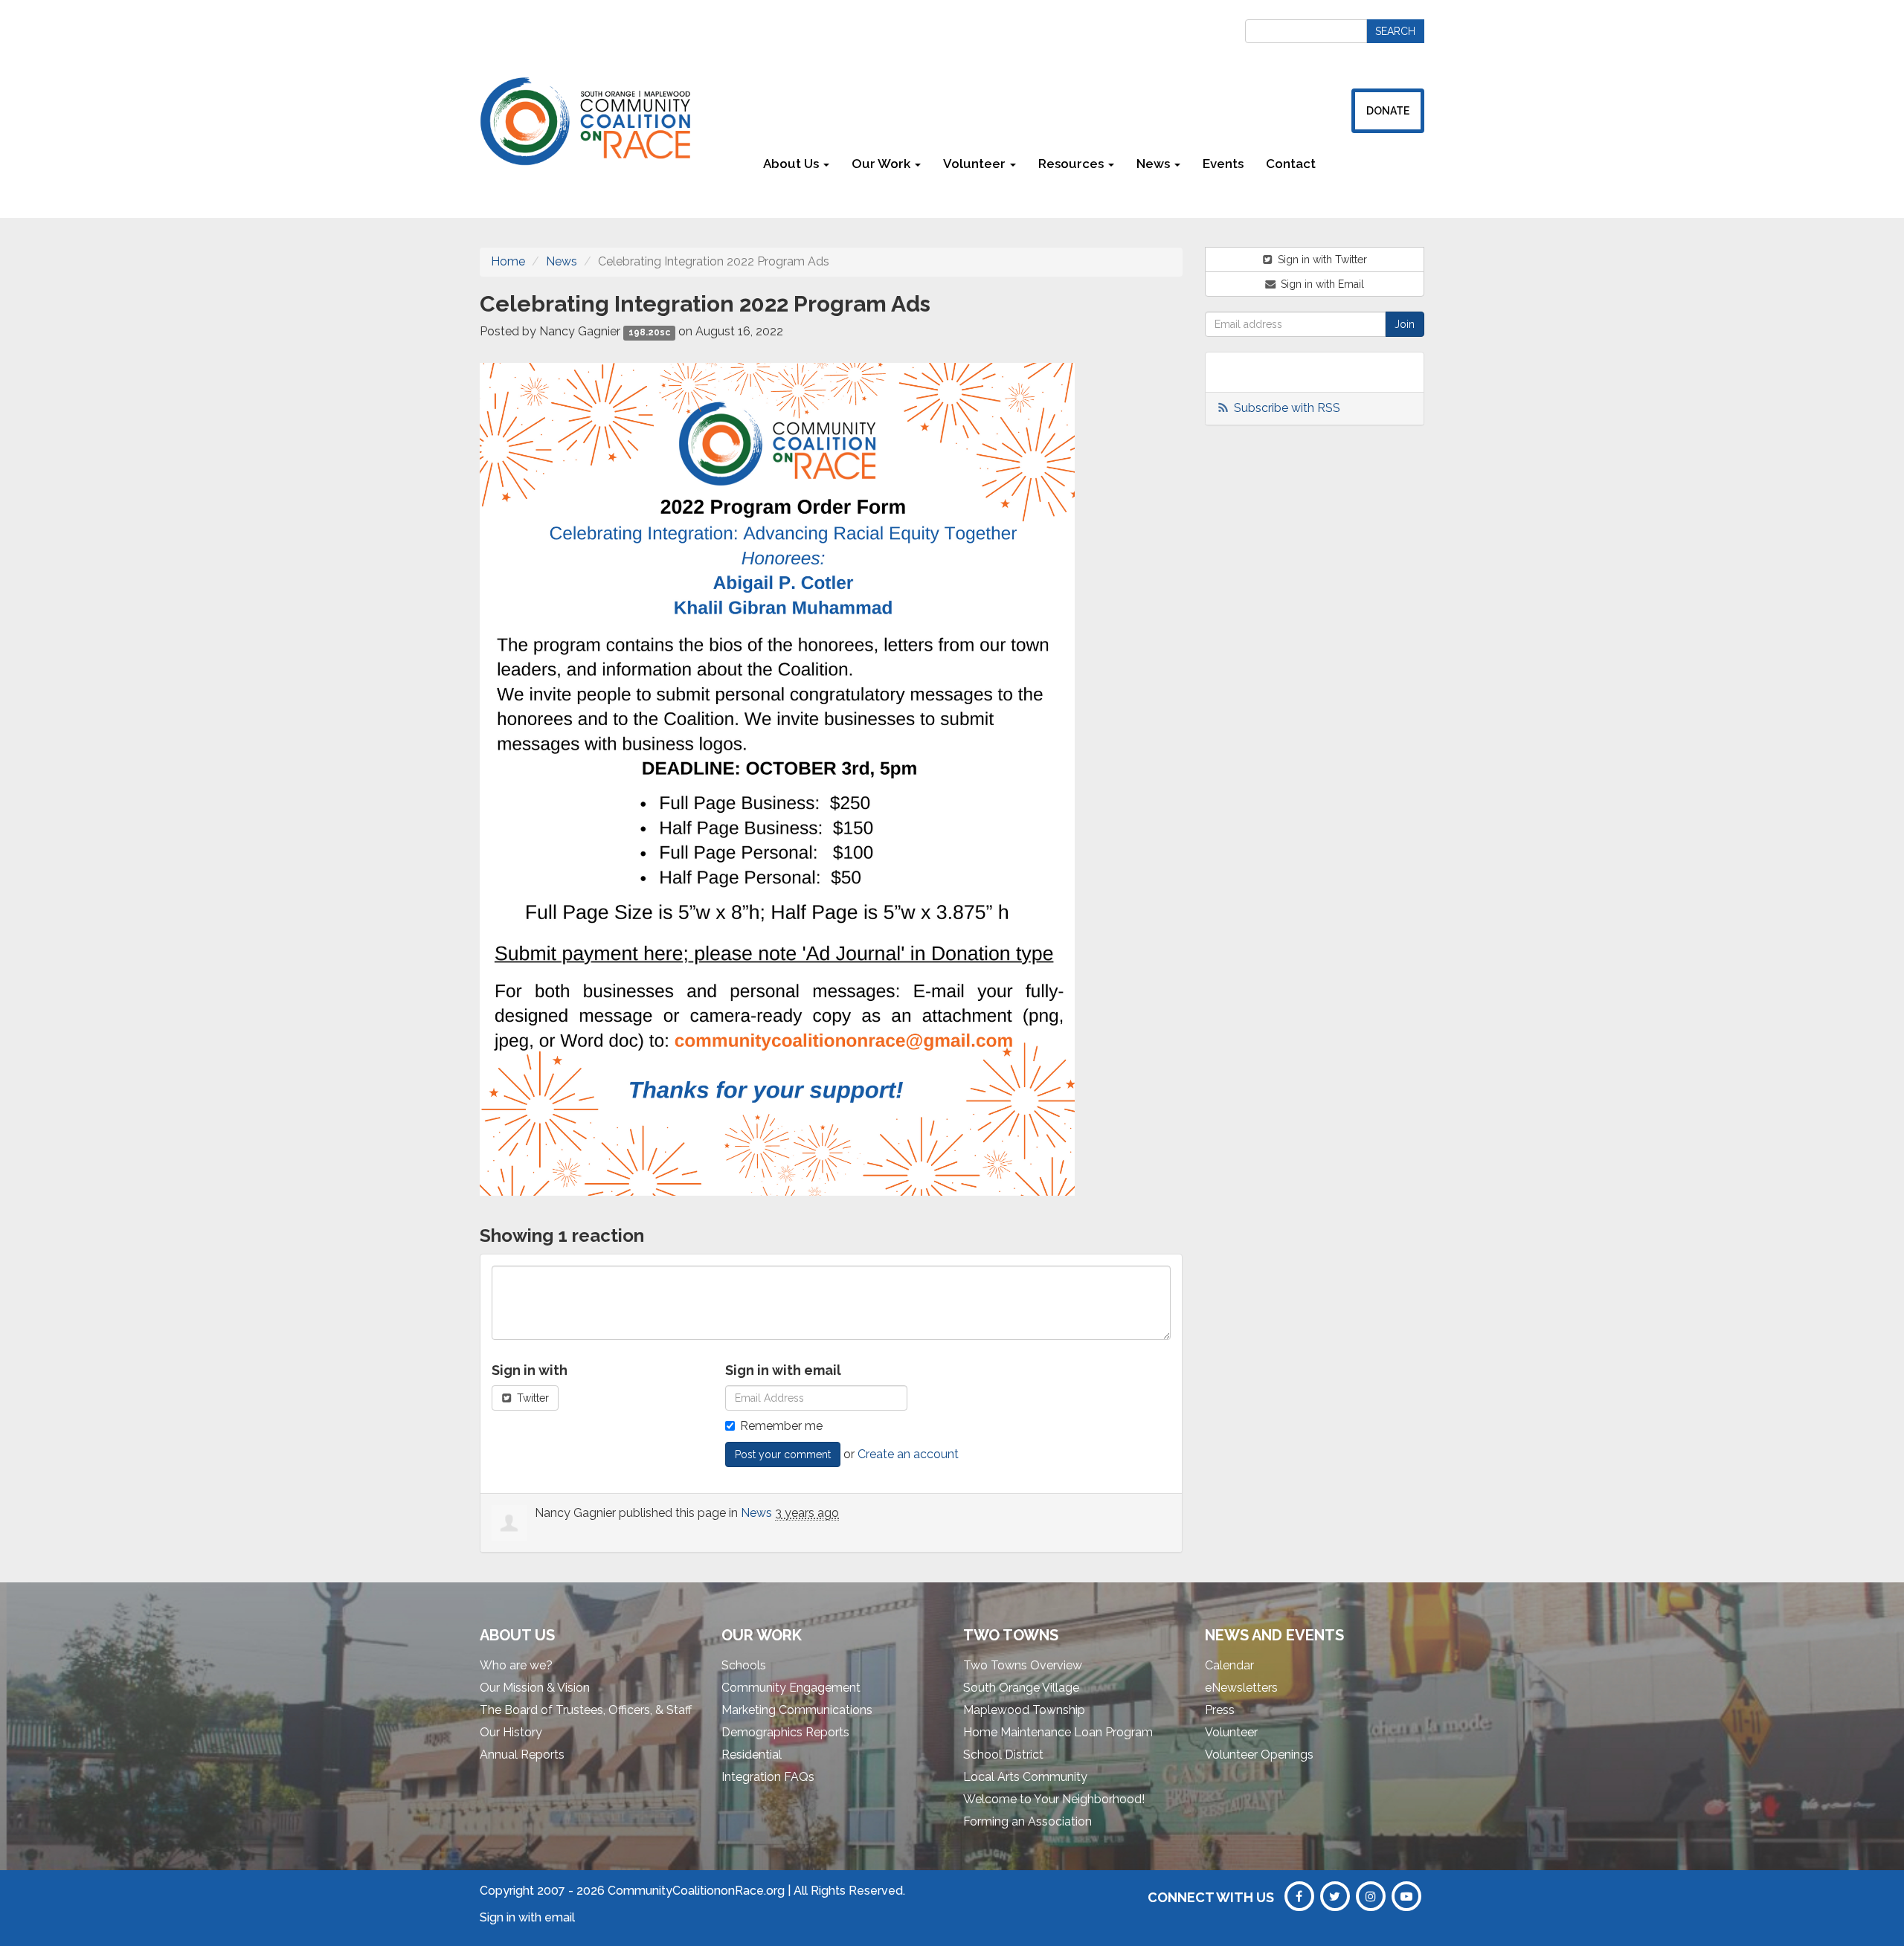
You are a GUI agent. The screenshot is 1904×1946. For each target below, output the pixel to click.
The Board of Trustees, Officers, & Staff (586, 1710)
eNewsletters (1241, 1688)
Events (1223, 164)
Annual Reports (522, 1755)
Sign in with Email (1321, 284)
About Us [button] (792, 164)
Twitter (531, 1398)
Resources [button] (1072, 164)
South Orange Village (1021, 1688)
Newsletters (1376, 164)
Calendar (1229, 1665)
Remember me (781, 1426)
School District (1003, 1755)
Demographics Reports (785, 1732)
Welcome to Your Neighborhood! (1054, 1799)
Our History (511, 1732)
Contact (1291, 164)
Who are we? (516, 1665)
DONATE (1388, 111)
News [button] (1155, 164)
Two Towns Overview (1023, 1665)
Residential (752, 1755)
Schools (744, 1665)
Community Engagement (791, 1688)
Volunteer (1231, 1732)
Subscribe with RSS (1287, 408)
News (562, 261)
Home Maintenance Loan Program (1058, 1732)
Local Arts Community (1025, 1777)
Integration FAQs (768, 1777)
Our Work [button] (882, 164)
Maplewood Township (1024, 1710)
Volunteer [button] (976, 164)
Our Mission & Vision (535, 1688)
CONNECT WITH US (1211, 1897)
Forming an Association (1027, 1821)
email (560, 1917)
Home (508, 261)
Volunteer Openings (1259, 1755)
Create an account (908, 1454)
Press (1220, 1710)
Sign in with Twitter (1321, 260)
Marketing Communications (797, 1710)
